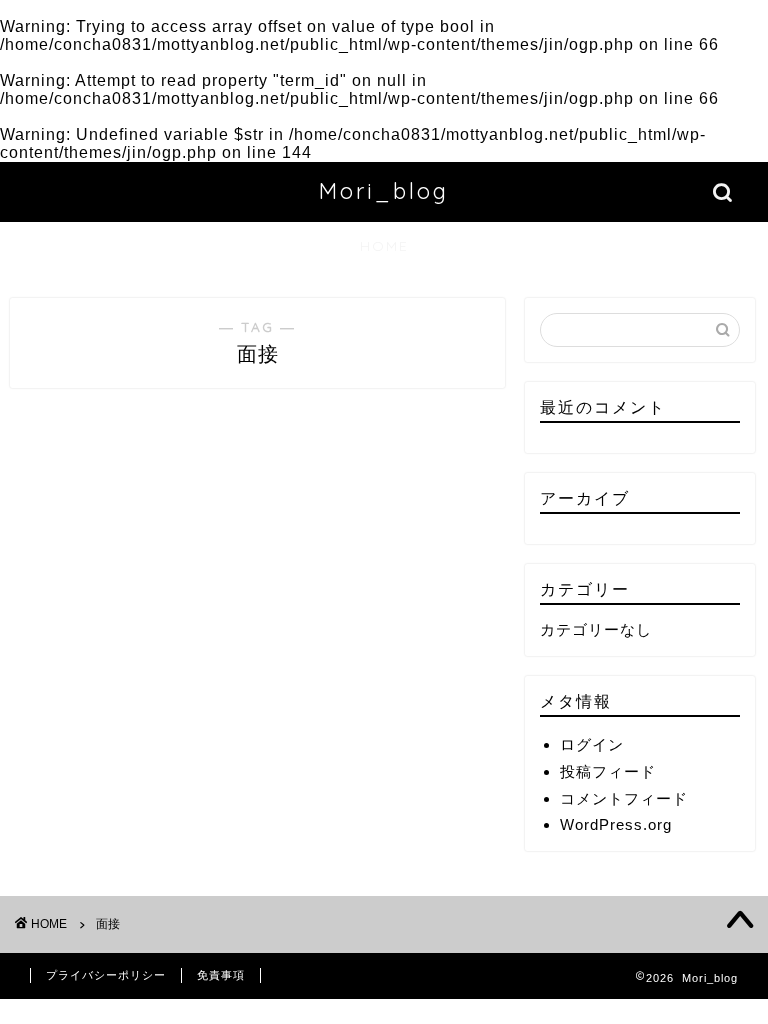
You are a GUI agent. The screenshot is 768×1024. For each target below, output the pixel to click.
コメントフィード (624, 798)
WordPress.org (616, 824)
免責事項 (221, 975)
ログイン (592, 744)
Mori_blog (384, 190)
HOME (384, 246)
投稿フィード (608, 771)
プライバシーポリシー (106, 975)
